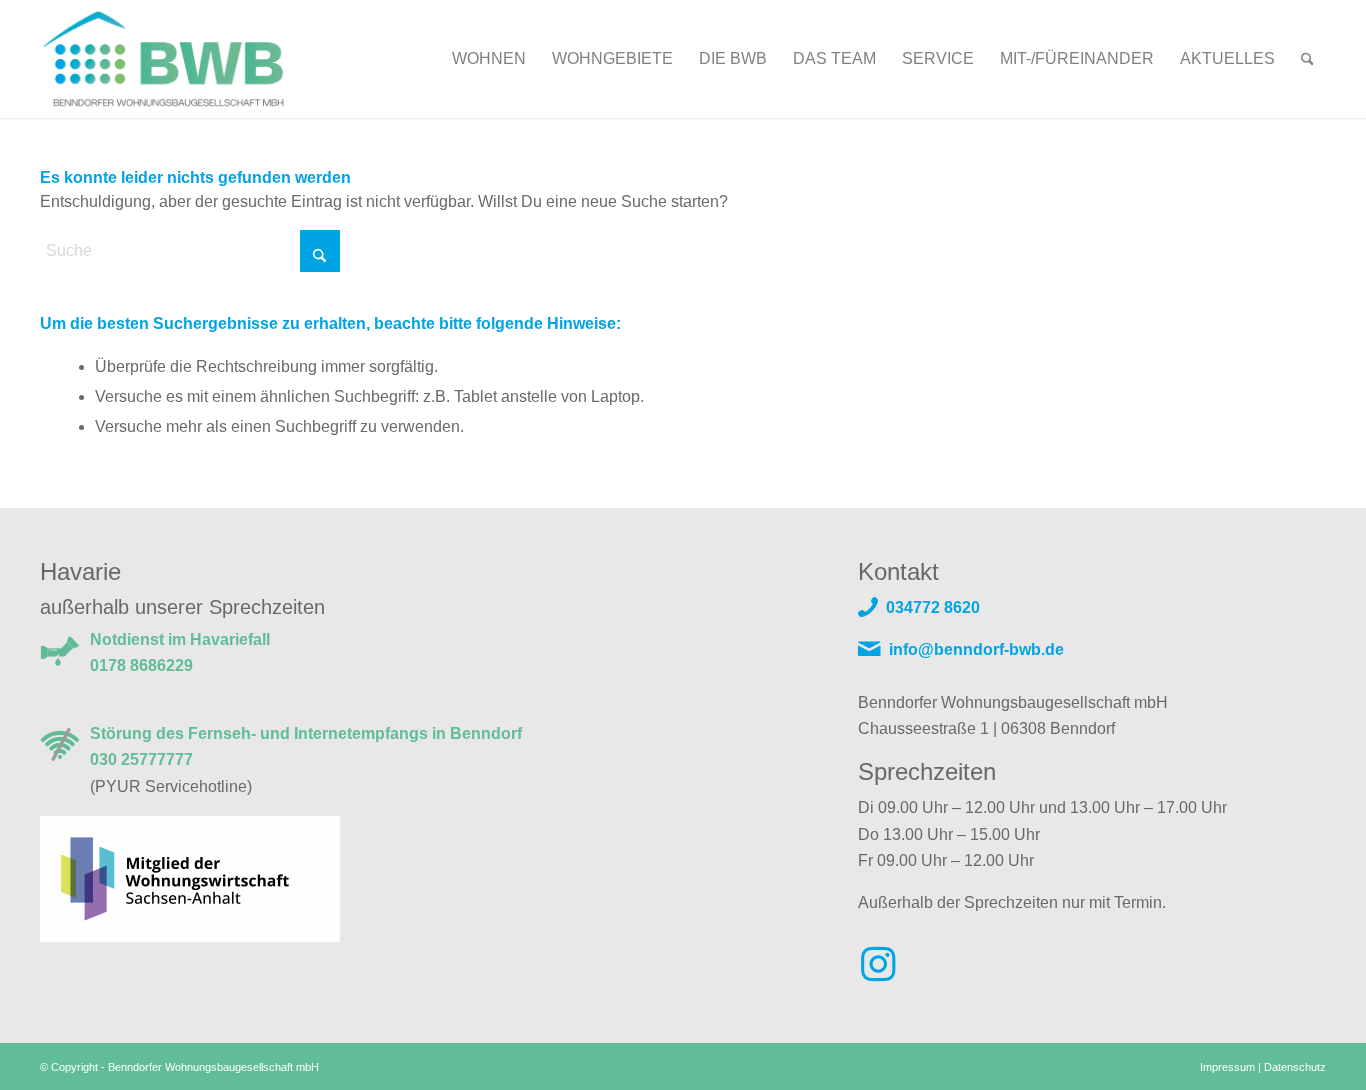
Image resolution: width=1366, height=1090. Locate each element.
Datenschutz (1295, 1067)
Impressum (1227, 1067)
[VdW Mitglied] (190, 877)
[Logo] (188, 59)
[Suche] (1307, 59)
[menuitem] (489, 59)
